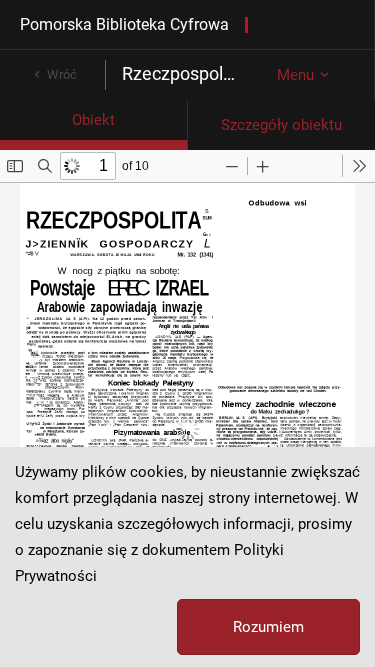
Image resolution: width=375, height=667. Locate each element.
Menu (295, 75)
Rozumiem (268, 627)
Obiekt (93, 120)
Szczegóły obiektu (281, 125)
